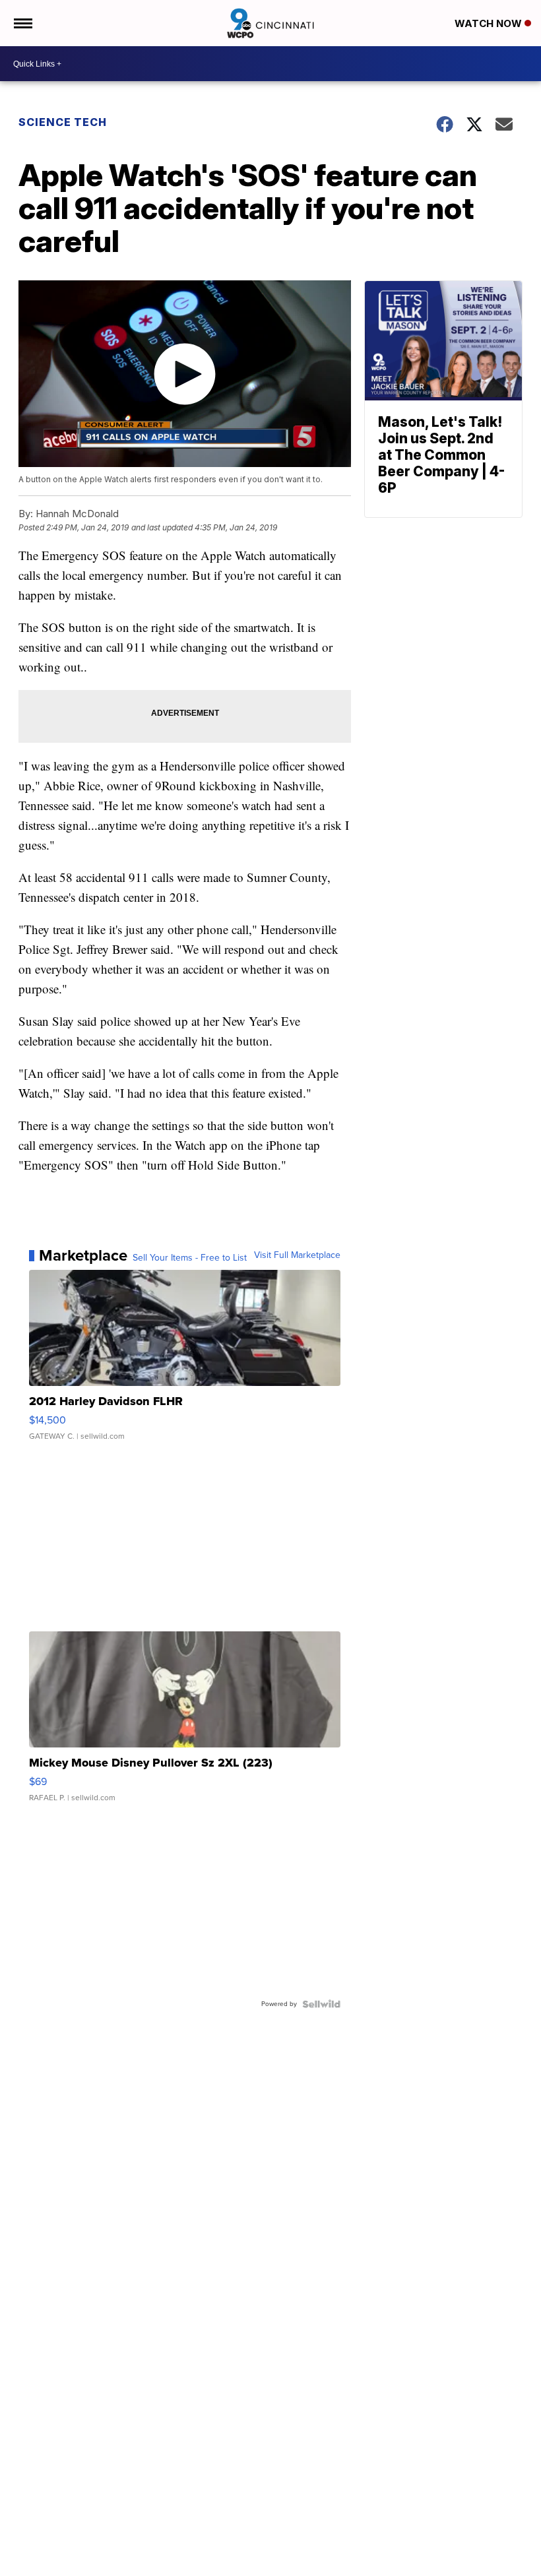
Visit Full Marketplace (297, 1255)
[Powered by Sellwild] (321, 2004)
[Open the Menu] (22, 23)
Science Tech (63, 122)
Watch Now (490, 23)
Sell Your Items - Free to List (190, 1258)
